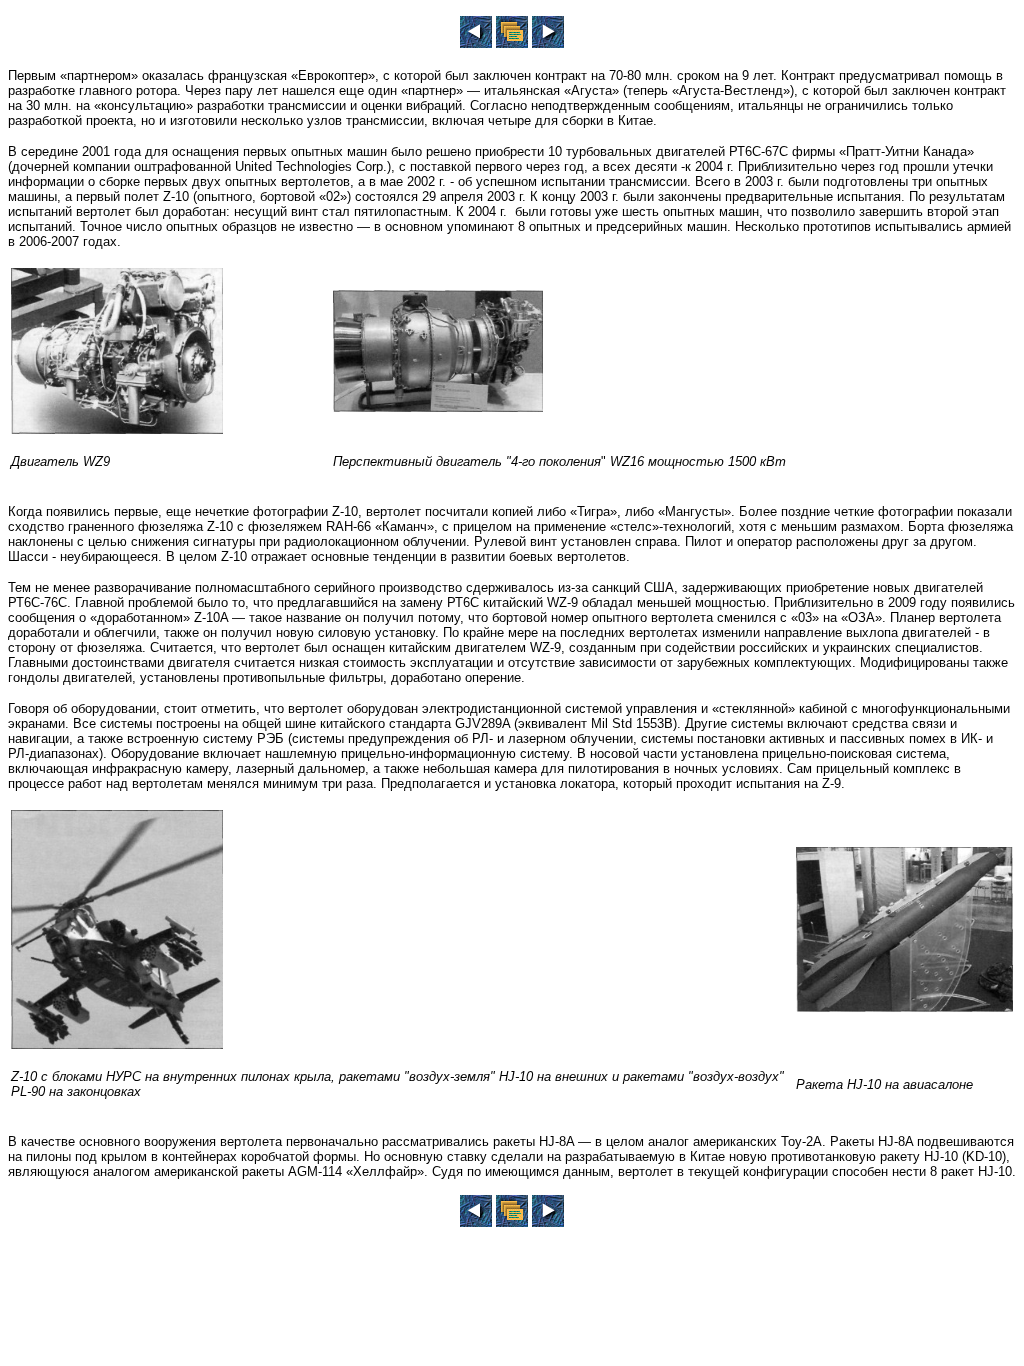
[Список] (512, 42)
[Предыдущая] (476, 42)
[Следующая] (548, 42)
